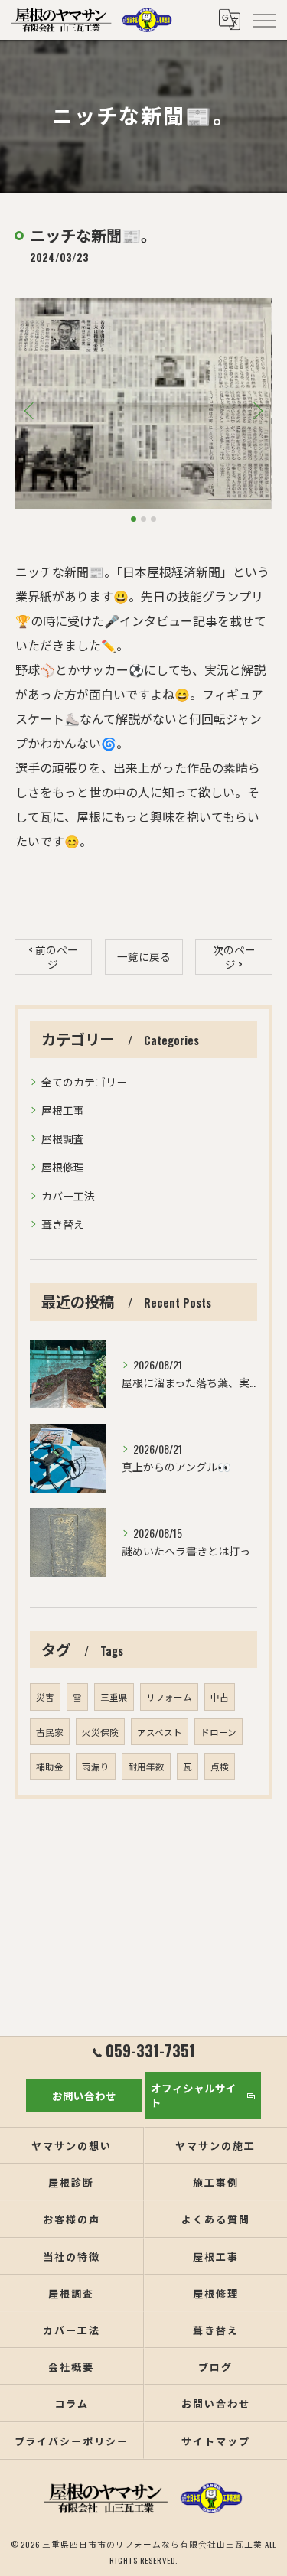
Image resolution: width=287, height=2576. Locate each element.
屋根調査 (63, 1138)
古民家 (50, 1732)
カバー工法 (68, 1195)
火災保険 (100, 1732)
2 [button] (143, 519)
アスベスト (160, 1732)
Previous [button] (31, 410)
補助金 (50, 1766)
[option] (143, 403)
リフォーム (169, 1697)
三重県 (114, 1697)
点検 (220, 1766)
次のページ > (234, 957)
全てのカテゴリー (84, 1081)
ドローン (219, 1732)
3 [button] (153, 519)
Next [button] (256, 410)
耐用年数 (146, 1766)
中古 (220, 1697)
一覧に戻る (144, 956)
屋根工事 (63, 1110)
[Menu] (263, 20)
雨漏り (96, 1766)
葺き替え (63, 1224)
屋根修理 (63, 1166)
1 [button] (134, 519)
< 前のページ (53, 957)
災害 (45, 1697)
